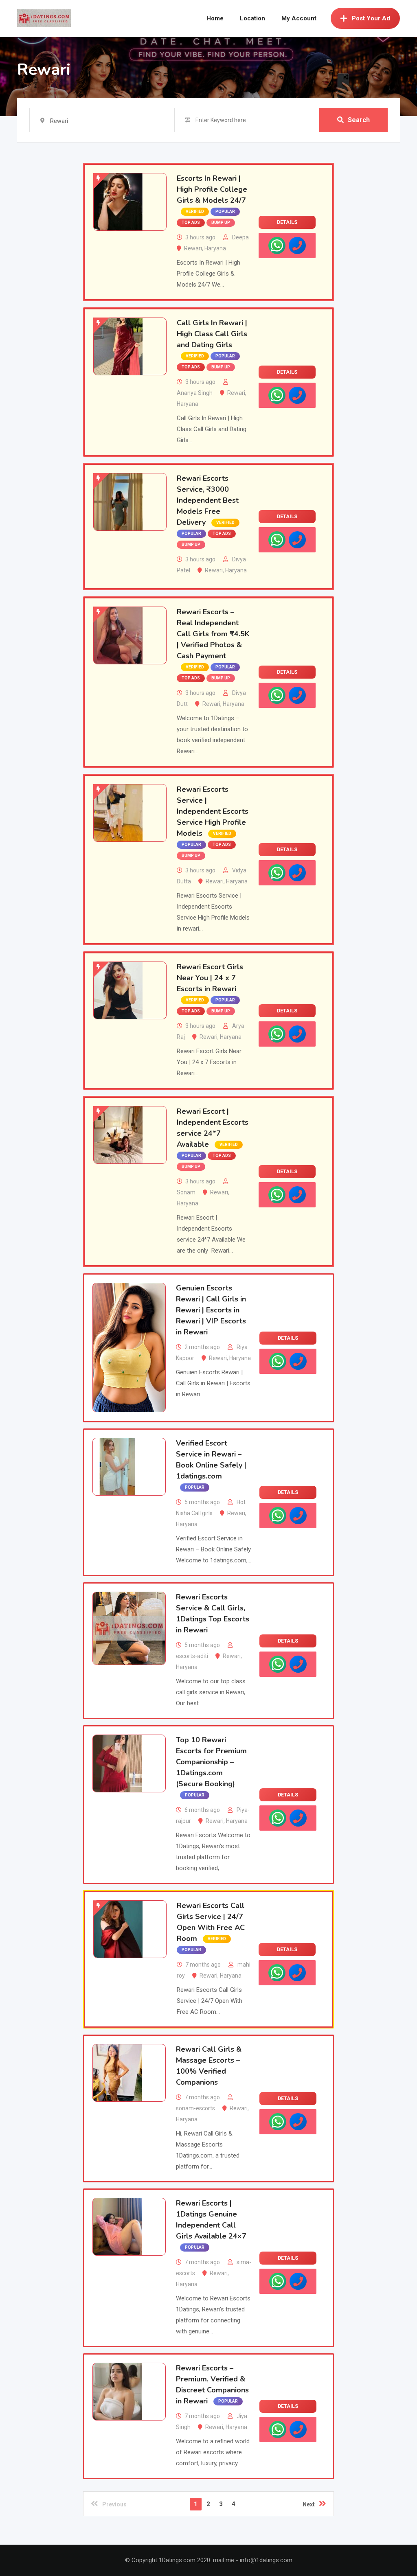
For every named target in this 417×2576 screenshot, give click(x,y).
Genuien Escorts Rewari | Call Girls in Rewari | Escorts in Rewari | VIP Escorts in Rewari (211, 1310)
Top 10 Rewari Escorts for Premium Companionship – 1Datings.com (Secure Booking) (211, 1762)
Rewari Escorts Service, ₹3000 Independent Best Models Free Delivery (208, 500)
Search (359, 120)
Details (287, 222)
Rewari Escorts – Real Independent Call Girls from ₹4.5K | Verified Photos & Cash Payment (213, 634)
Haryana (215, 248)
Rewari (193, 248)
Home (215, 18)
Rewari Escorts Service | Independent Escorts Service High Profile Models (213, 811)
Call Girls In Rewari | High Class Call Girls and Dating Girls (212, 334)
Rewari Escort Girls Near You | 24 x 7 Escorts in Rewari (210, 978)
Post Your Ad (371, 18)
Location (252, 18)
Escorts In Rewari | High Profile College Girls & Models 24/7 (212, 189)
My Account (299, 18)
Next (309, 2504)
